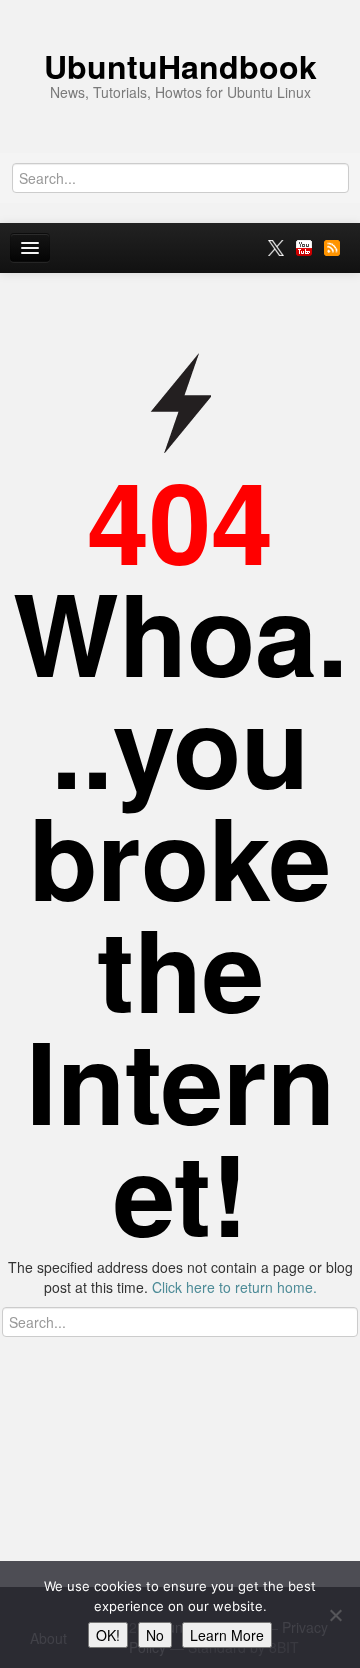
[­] (180, 10)
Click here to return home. (234, 1287)
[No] (335, 1615)
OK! (108, 1635)
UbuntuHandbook (180, 66)
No (155, 1635)
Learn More (227, 1635)
